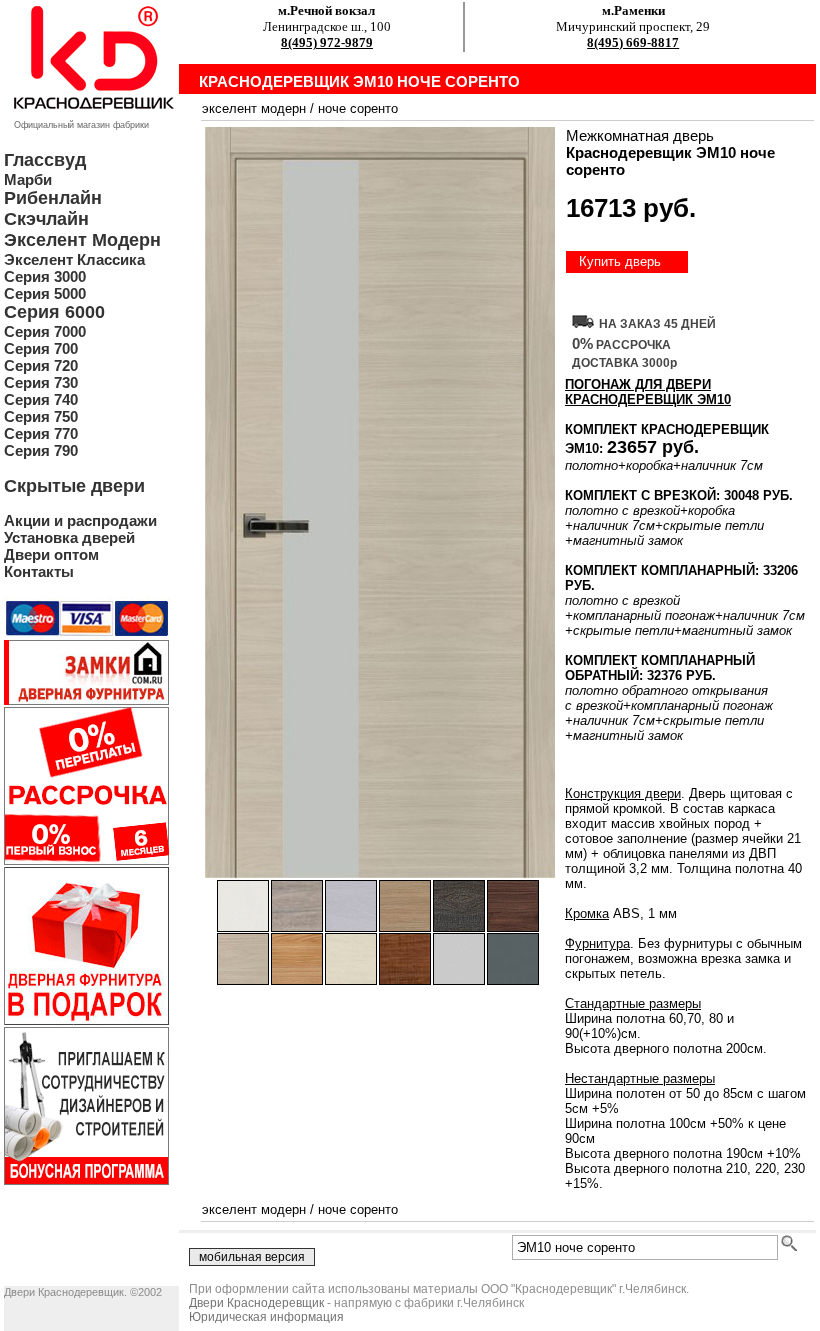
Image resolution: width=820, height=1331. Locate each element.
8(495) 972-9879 (327, 42)
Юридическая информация (266, 1317)
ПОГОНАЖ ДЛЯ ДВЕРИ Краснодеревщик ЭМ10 (648, 392)
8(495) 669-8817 (633, 42)
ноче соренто (358, 108)
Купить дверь (620, 261)
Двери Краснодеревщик (256, 1303)
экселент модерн (254, 108)
